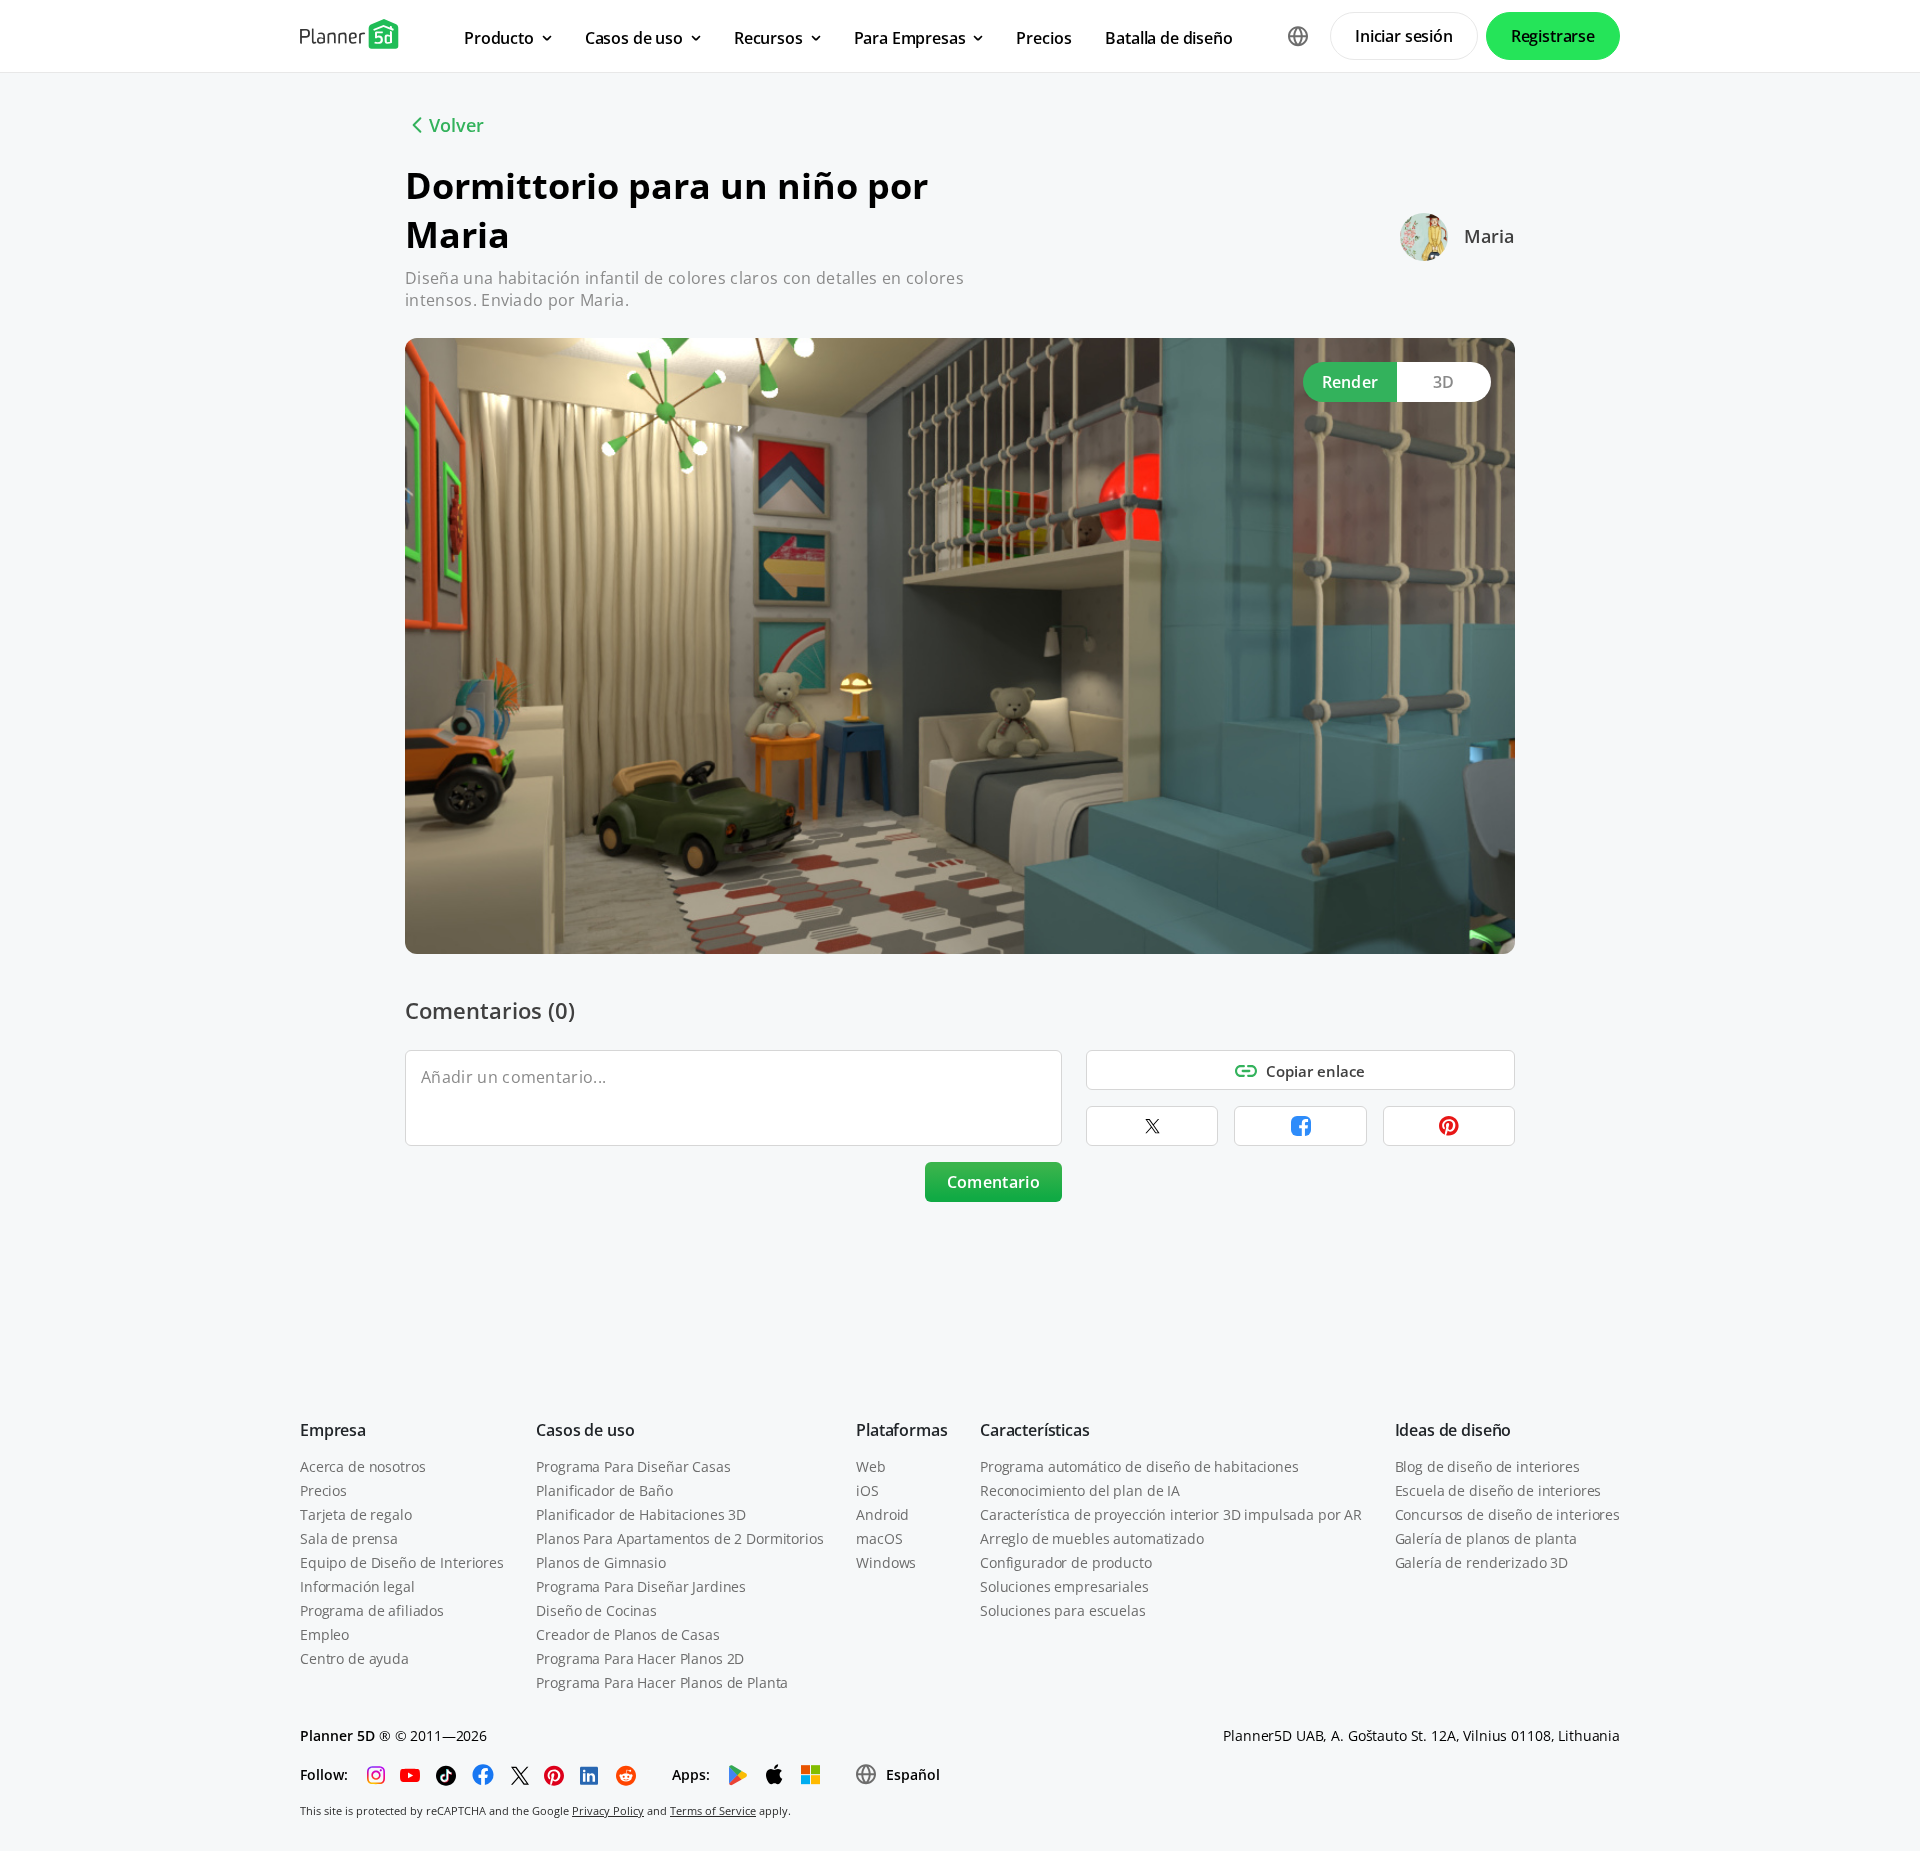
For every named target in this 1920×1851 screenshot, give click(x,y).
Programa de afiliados (372, 1610)
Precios (323, 1490)
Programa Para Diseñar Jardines (641, 1586)
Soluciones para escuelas (1063, 1610)
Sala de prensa (349, 1538)
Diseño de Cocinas (596, 1610)
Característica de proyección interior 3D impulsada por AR (1171, 1514)
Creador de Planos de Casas (627, 1634)
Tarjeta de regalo (356, 1514)
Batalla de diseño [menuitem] (1168, 38)
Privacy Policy (608, 1810)
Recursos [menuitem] (768, 38)
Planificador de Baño (604, 1490)
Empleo (324, 1634)
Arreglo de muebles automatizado (1092, 1538)
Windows (886, 1562)
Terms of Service (713, 1810)
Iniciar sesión (1404, 36)
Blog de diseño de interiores (1487, 1466)
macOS (879, 1538)
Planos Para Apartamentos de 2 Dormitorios (679, 1538)
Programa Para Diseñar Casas (633, 1466)
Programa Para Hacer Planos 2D (640, 1658)
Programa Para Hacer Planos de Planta (662, 1682)
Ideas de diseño (1453, 1430)
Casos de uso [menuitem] (634, 38)
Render (1350, 382)
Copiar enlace (1315, 1071)
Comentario (993, 1182)
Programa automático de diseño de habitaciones (1139, 1466)
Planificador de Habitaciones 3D (641, 1514)
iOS (867, 1490)
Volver (456, 125)
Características (1035, 1430)
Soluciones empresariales (1064, 1586)
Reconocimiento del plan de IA (1080, 1490)
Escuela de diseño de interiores (1498, 1490)
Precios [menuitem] (1043, 38)
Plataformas (901, 1430)
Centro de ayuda (354, 1658)
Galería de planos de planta (1486, 1538)
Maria (1489, 236)
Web (871, 1466)
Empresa (333, 1430)
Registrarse (1553, 36)
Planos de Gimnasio (600, 1562)
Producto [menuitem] (499, 38)
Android (882, 1514)
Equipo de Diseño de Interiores (402, 1562)
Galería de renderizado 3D (1482, 1562)
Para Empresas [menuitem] (910, 38)
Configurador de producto (1066, 1562)
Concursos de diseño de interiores (1507, 1514)
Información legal (357, 1586)
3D (1444, 382)
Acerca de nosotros (362, 1466)
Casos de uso (585, 1430)
